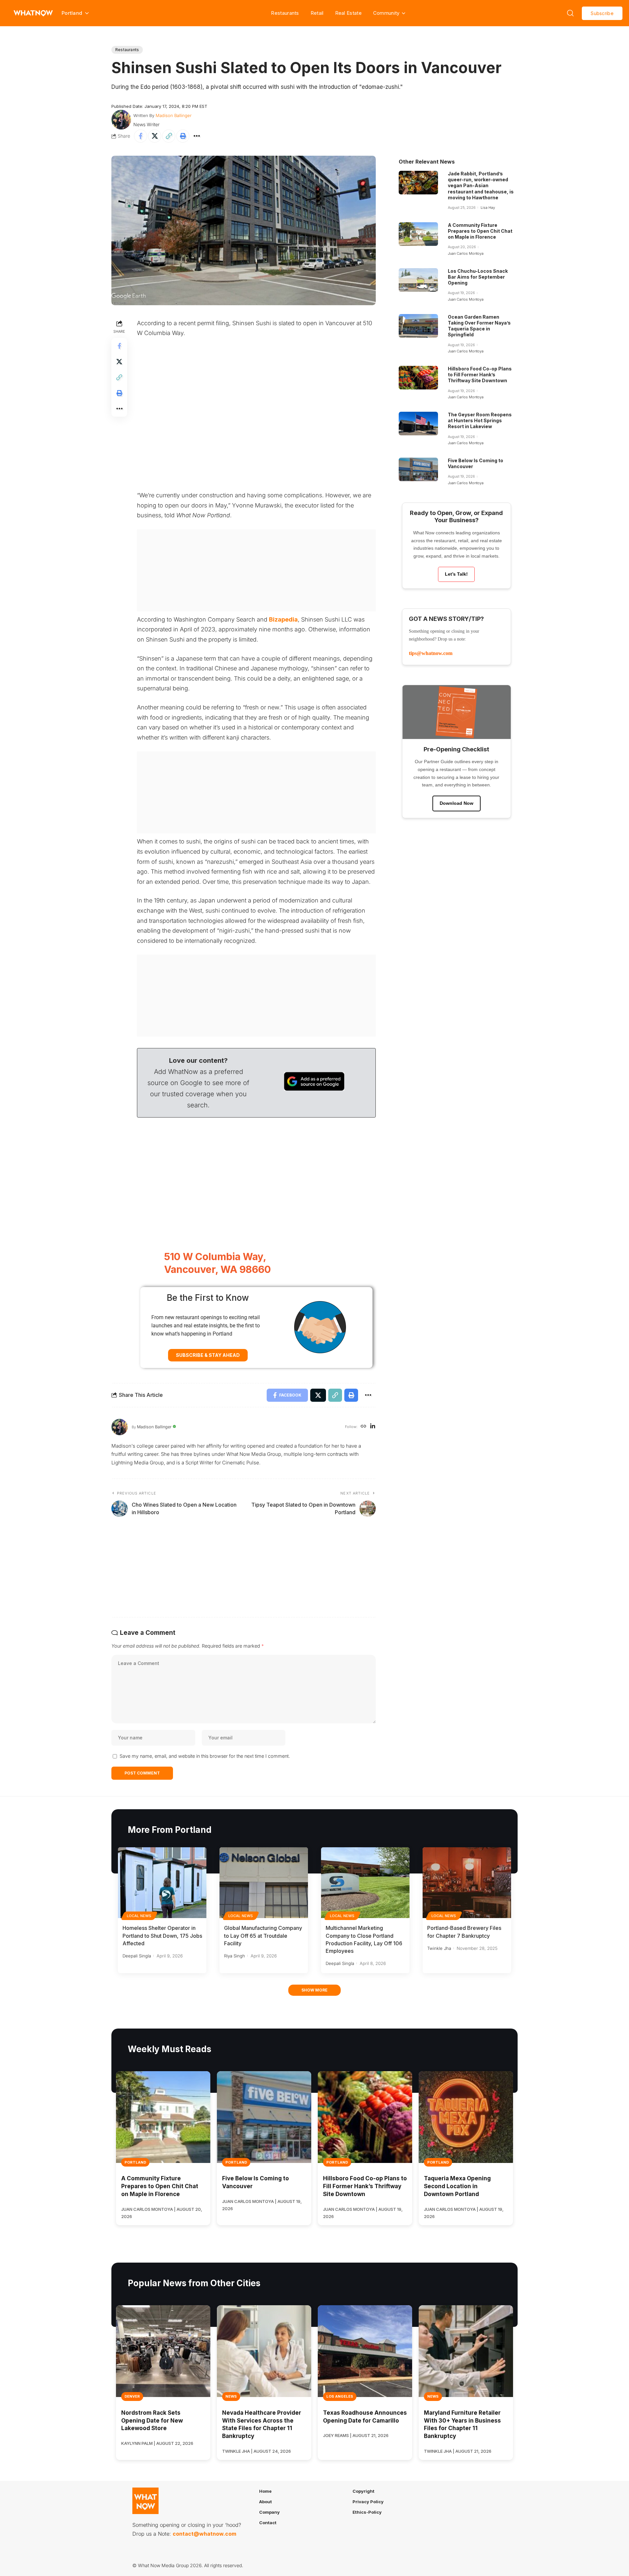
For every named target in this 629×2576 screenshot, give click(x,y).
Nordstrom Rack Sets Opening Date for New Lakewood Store (152, 2421)
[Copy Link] (169, 136)
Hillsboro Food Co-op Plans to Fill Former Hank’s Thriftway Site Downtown (480, 375)
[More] (197, 136)
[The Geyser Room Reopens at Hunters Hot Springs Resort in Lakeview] (418, 424)
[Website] (363, 1427)
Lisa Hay (488, 208)
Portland (135, 2162)
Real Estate (348, 13)
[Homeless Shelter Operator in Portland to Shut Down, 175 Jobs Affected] (162, 1883)
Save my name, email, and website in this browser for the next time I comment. (205, 1756)
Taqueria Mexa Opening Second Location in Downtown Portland (457, 2186)
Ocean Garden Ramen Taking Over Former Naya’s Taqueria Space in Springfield (479, 326)
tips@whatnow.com (431, 653)
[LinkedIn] (373, 1427)
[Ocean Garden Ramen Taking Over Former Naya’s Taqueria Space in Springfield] (418, 326)
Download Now (457, 803)
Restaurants (285, 13)
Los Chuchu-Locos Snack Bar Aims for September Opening (478, 277)
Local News (139, 1916)
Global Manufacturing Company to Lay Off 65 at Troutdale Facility (263, 1935)
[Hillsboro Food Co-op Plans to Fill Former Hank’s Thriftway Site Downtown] (418, 378)
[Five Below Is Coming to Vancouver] (418, 469)
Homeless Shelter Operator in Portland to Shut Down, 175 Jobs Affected (162, 1935)
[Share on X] (155, 136)
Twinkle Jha (439, 1948)
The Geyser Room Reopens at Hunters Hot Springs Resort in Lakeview (480, 420)
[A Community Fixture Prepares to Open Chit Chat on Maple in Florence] (418, 234)
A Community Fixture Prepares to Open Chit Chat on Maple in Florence (480, 231)
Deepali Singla (137, 1956)
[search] (570, 13)
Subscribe (602, 13)
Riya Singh (235, 1956)
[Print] (183, 136)
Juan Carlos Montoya (466, 253)
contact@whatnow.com (204, 2534)
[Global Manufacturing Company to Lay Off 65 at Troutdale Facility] (264, 1883)
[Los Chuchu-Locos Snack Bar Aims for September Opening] (418, 280)
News (231, 2396)
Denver (132, 2396)
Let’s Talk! (456, 574)
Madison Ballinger (174, 115)
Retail (317, 13)
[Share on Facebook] (141, 136)
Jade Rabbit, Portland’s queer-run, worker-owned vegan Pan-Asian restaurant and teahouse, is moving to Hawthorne (481, 186)
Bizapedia (283, 619)
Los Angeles (340, 2396)
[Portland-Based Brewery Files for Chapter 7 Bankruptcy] (467, 1883)
